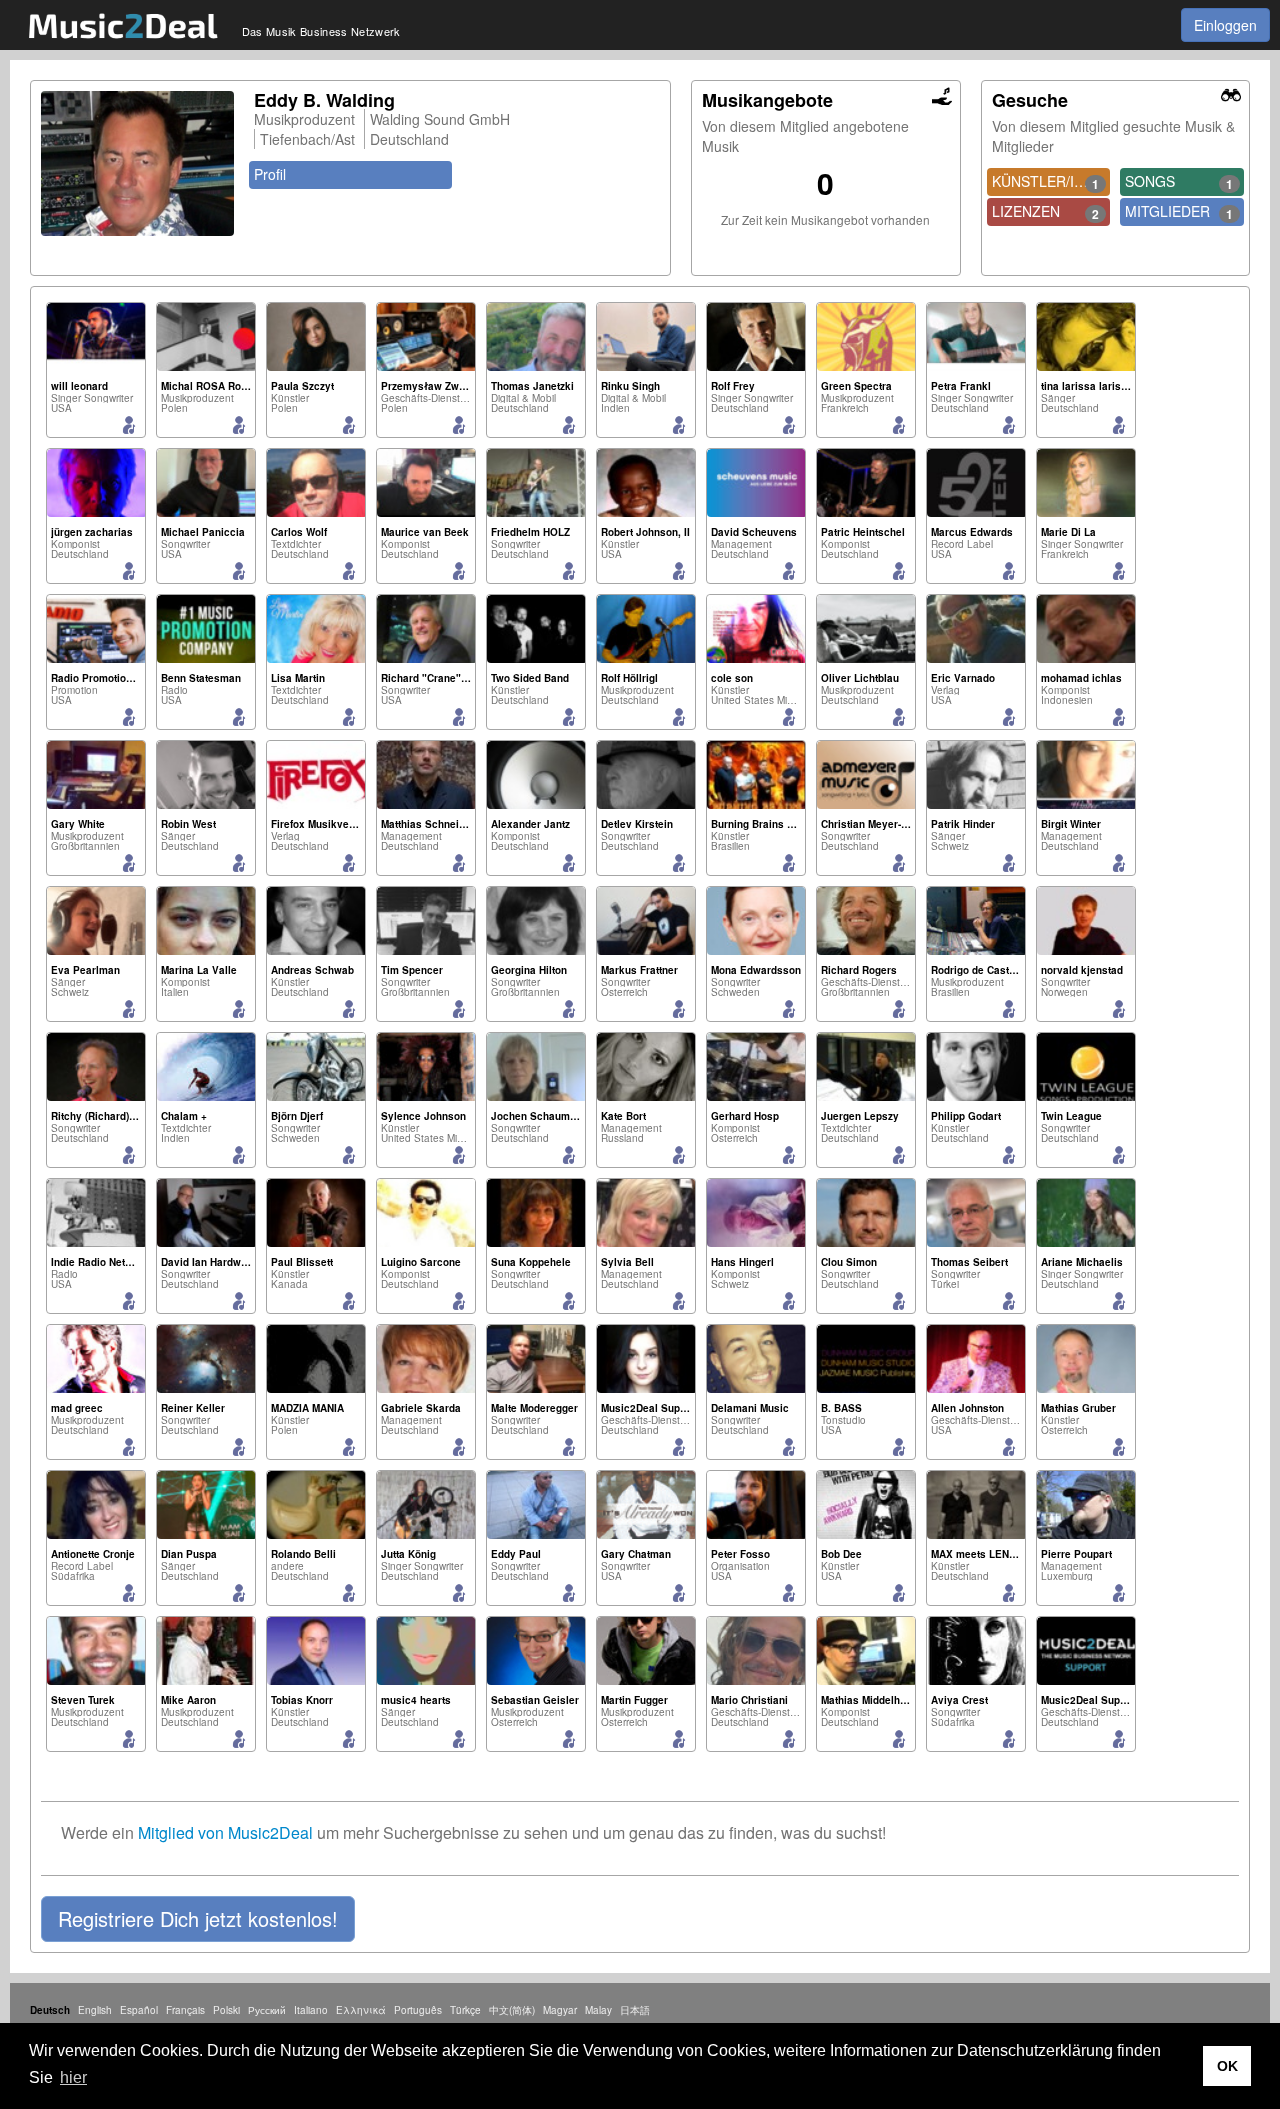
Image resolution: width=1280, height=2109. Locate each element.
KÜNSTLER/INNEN (1051, 182)
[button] (198, 1919)
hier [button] (73, 2077)
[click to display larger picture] (137, 163)
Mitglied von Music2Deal (225, 1832)
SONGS (1179, 182)
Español (139, 2010)
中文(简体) (512, 2010)
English (95, 2010)
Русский (267, 2010)
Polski (226, 2010)
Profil (270, 174)
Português (418, 2010)
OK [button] (1227, 2066)
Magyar (560, 2010)
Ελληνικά (361, 2010)
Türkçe (465, 2010)
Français (185, 2010)
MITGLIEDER (1179, 212)
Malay (598, 2010)
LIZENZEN (1046, 212)
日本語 (635, 2010)
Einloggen (1225, 25)
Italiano (311, 2010)
